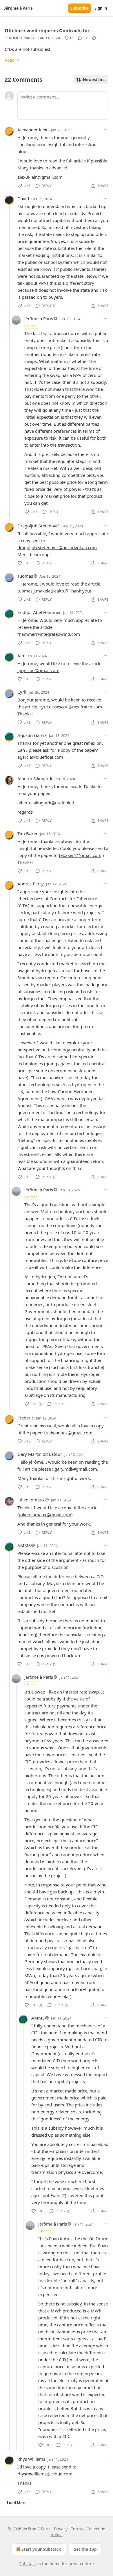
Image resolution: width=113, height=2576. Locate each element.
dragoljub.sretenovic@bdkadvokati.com (57, 547)
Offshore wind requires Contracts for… (49, 31)
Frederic (25, 1418)
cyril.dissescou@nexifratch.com (71, 707)
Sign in (101, 8)
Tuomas (25, 576)
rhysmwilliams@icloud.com (45, 2474)
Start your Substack (41, 2549)
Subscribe (80, 8)
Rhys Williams (31, 2459)
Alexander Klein (33, 130)
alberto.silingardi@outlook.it (46, 803)
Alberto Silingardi (35, 778)
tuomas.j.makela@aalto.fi (43, 591)
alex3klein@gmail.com (40, 177)
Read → (12, 60)
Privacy (61, 2529)
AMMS (24, 1545)
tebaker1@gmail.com (80, 855)
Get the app (85, 2549)
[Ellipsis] (105, 130)
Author (32, 326)
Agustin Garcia (32, 735)
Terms (77, 2529)
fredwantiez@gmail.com (68, 1433)
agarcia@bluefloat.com (40, 757)
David (23, 198)
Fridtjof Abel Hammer (39, 612)
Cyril (22, 692)
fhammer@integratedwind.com (49, 634)
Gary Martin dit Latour (40, 1454)
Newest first (94, 80)
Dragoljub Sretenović (38, 526)
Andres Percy (31, 884)
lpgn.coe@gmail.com (38, 670)
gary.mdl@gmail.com (76, 1469)
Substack (28, 2564)
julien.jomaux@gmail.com (45, 1515)
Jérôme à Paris (19, 38)
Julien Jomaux (31, 1500)
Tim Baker (28, 833)
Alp (21, 656)
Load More (17, 2503)
